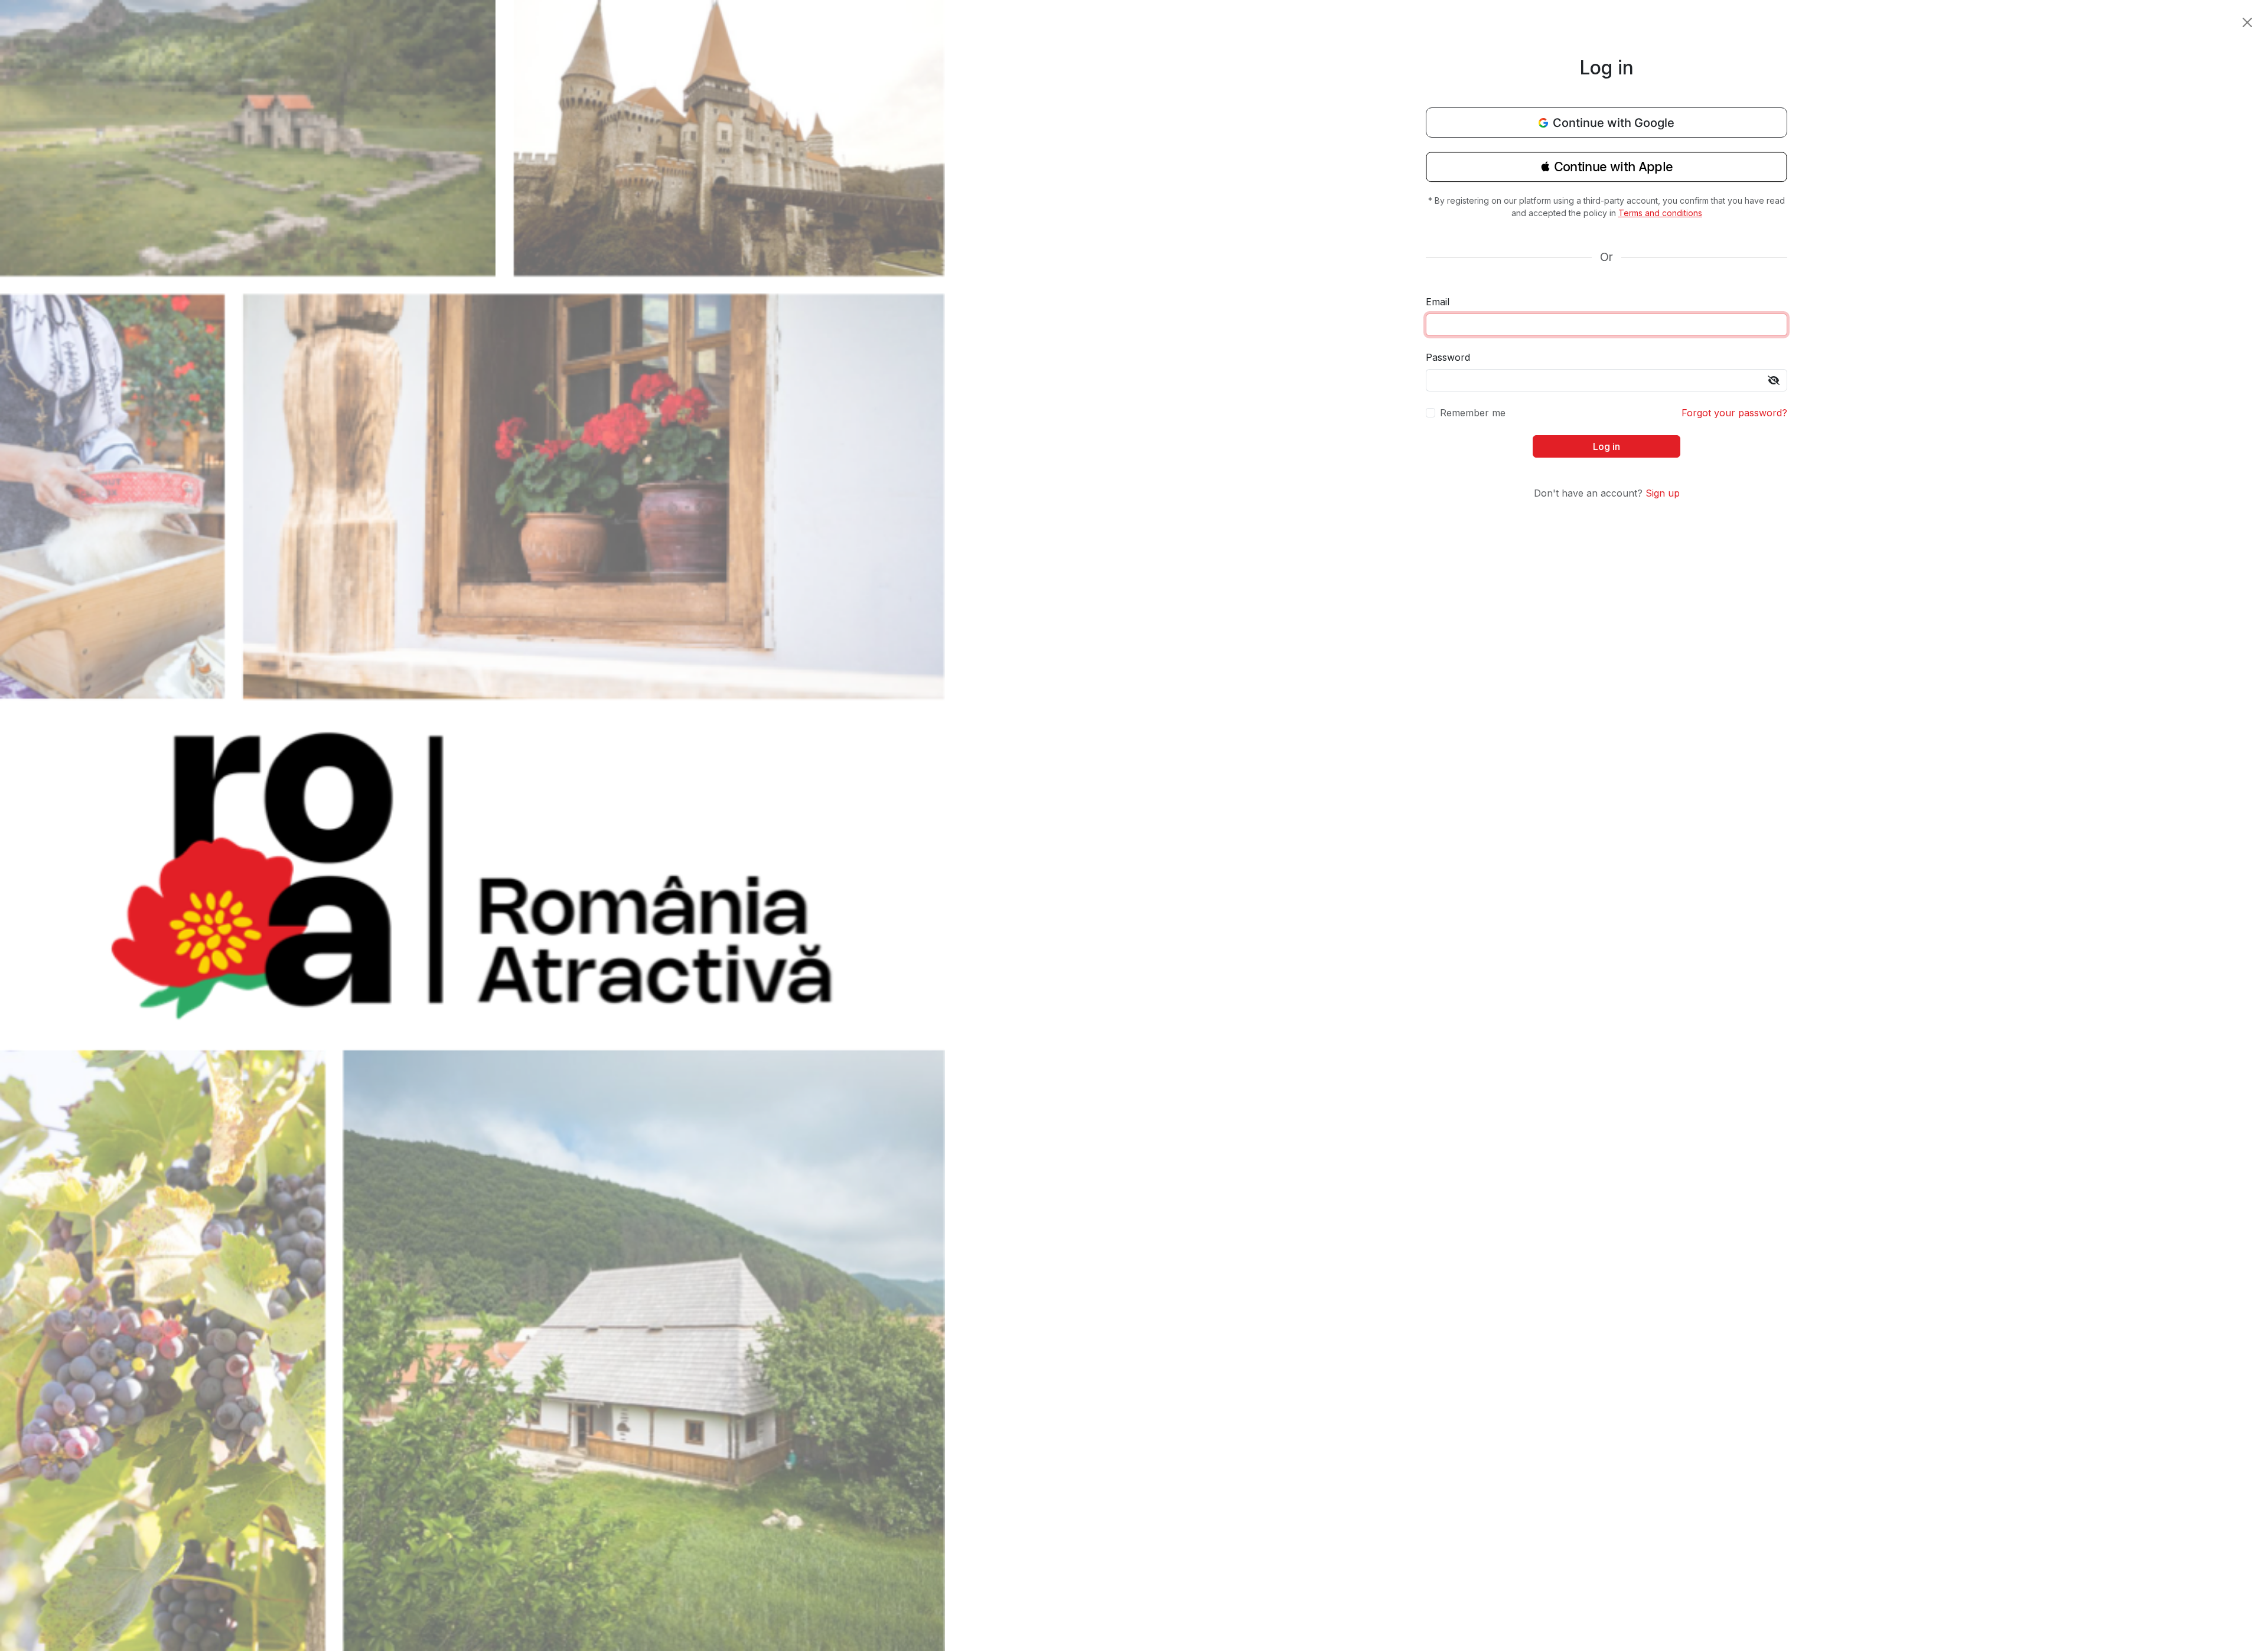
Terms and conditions (1660, 213)
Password (1448, 357)
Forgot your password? (1734, 413)
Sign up (1663, 493)
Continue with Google (1614, 123)
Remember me (1473, 413)
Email (1438, 302)
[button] (1606, 171)
